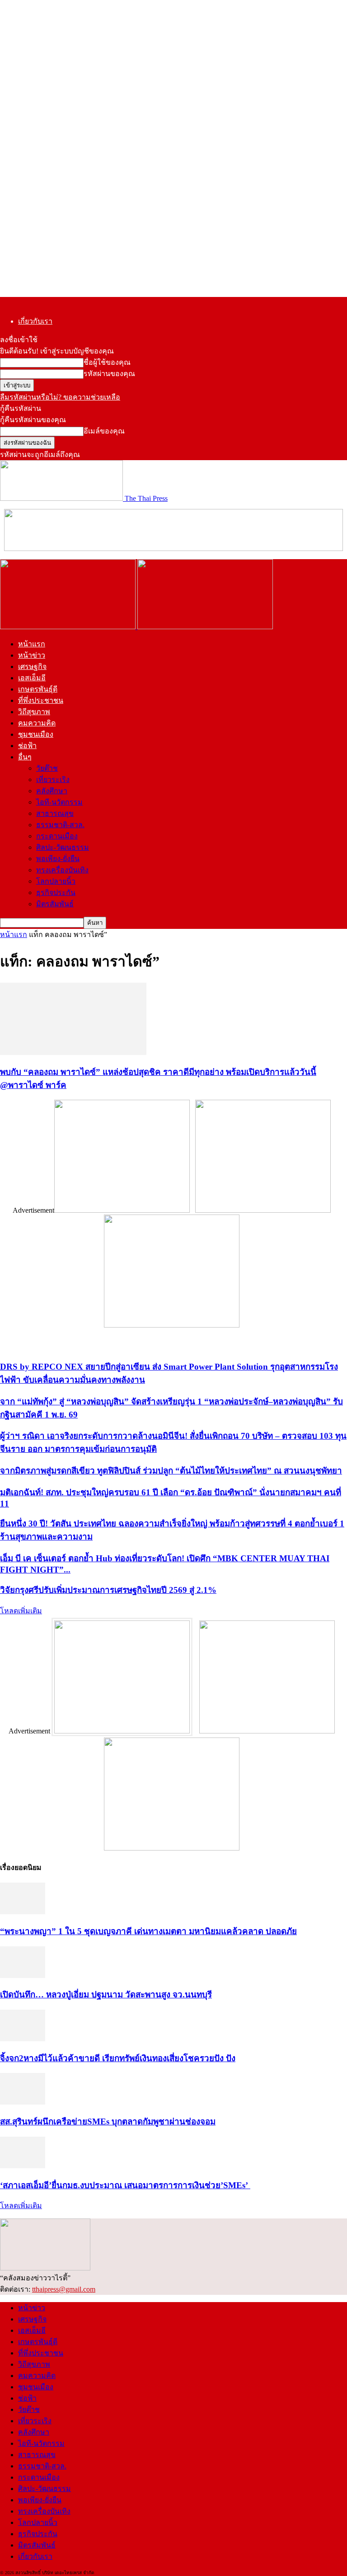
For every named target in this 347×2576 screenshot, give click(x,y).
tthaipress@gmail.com (64, 2289)
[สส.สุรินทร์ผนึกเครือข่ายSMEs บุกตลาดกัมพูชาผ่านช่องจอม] (23, 2102)
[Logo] (69, 627)
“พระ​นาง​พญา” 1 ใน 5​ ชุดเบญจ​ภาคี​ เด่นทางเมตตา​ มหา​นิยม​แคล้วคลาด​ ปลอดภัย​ (148, 1931)
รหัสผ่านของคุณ (109, 374)
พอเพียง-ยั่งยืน (58, 859)
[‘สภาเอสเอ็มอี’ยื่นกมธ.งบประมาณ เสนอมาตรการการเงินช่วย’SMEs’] (23, 2166)
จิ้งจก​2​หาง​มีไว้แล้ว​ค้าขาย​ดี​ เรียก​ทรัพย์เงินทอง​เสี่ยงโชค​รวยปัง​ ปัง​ (118, 2058)
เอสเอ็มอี (32, 678)
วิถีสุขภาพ (34, 712)
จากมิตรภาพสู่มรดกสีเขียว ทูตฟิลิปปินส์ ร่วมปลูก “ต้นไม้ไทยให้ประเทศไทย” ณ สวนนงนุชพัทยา (171, 1471)
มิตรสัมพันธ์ (55, 904)
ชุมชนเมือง (36, 734)
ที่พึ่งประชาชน (41, 700)
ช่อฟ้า (27, 746)
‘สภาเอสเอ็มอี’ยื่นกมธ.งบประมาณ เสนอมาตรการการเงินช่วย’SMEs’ (125, 2185)
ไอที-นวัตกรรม (59, 802)
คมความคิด (37, 723)
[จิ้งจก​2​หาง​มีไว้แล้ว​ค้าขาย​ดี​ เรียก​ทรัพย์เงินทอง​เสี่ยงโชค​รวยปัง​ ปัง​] (23, 2039)
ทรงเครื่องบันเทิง (62, 870)
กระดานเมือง (57, 836)
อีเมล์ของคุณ (104, 431)
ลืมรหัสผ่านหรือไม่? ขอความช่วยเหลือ (60, 397)
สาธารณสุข (55, 813)
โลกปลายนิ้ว (56, 881)
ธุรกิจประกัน (56, 892)
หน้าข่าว (32, 655)
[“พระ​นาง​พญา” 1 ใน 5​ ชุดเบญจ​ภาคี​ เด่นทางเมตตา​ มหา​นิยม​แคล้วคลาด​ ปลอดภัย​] (23, 1912)
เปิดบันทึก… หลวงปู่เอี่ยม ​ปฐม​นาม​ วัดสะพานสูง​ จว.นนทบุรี (106, 1994)
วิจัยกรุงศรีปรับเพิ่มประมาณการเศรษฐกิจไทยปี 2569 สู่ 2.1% (108, 1590)
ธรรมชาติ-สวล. (60, 825)
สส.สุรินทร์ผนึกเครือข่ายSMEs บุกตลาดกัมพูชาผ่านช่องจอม (108, 2122)
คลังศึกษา (52, 791)
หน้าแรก (32, 644)
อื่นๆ (25, 757)
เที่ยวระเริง (53, 779)
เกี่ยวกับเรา (35, 321)
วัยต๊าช (47, 768)
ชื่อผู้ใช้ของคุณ (107, 362)
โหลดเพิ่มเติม (21, 1611)
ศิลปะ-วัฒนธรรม (63, 847)
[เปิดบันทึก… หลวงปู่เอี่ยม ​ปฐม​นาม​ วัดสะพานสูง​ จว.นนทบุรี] (23, 1976)
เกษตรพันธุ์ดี (38, 689)
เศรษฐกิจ (32, 666)
